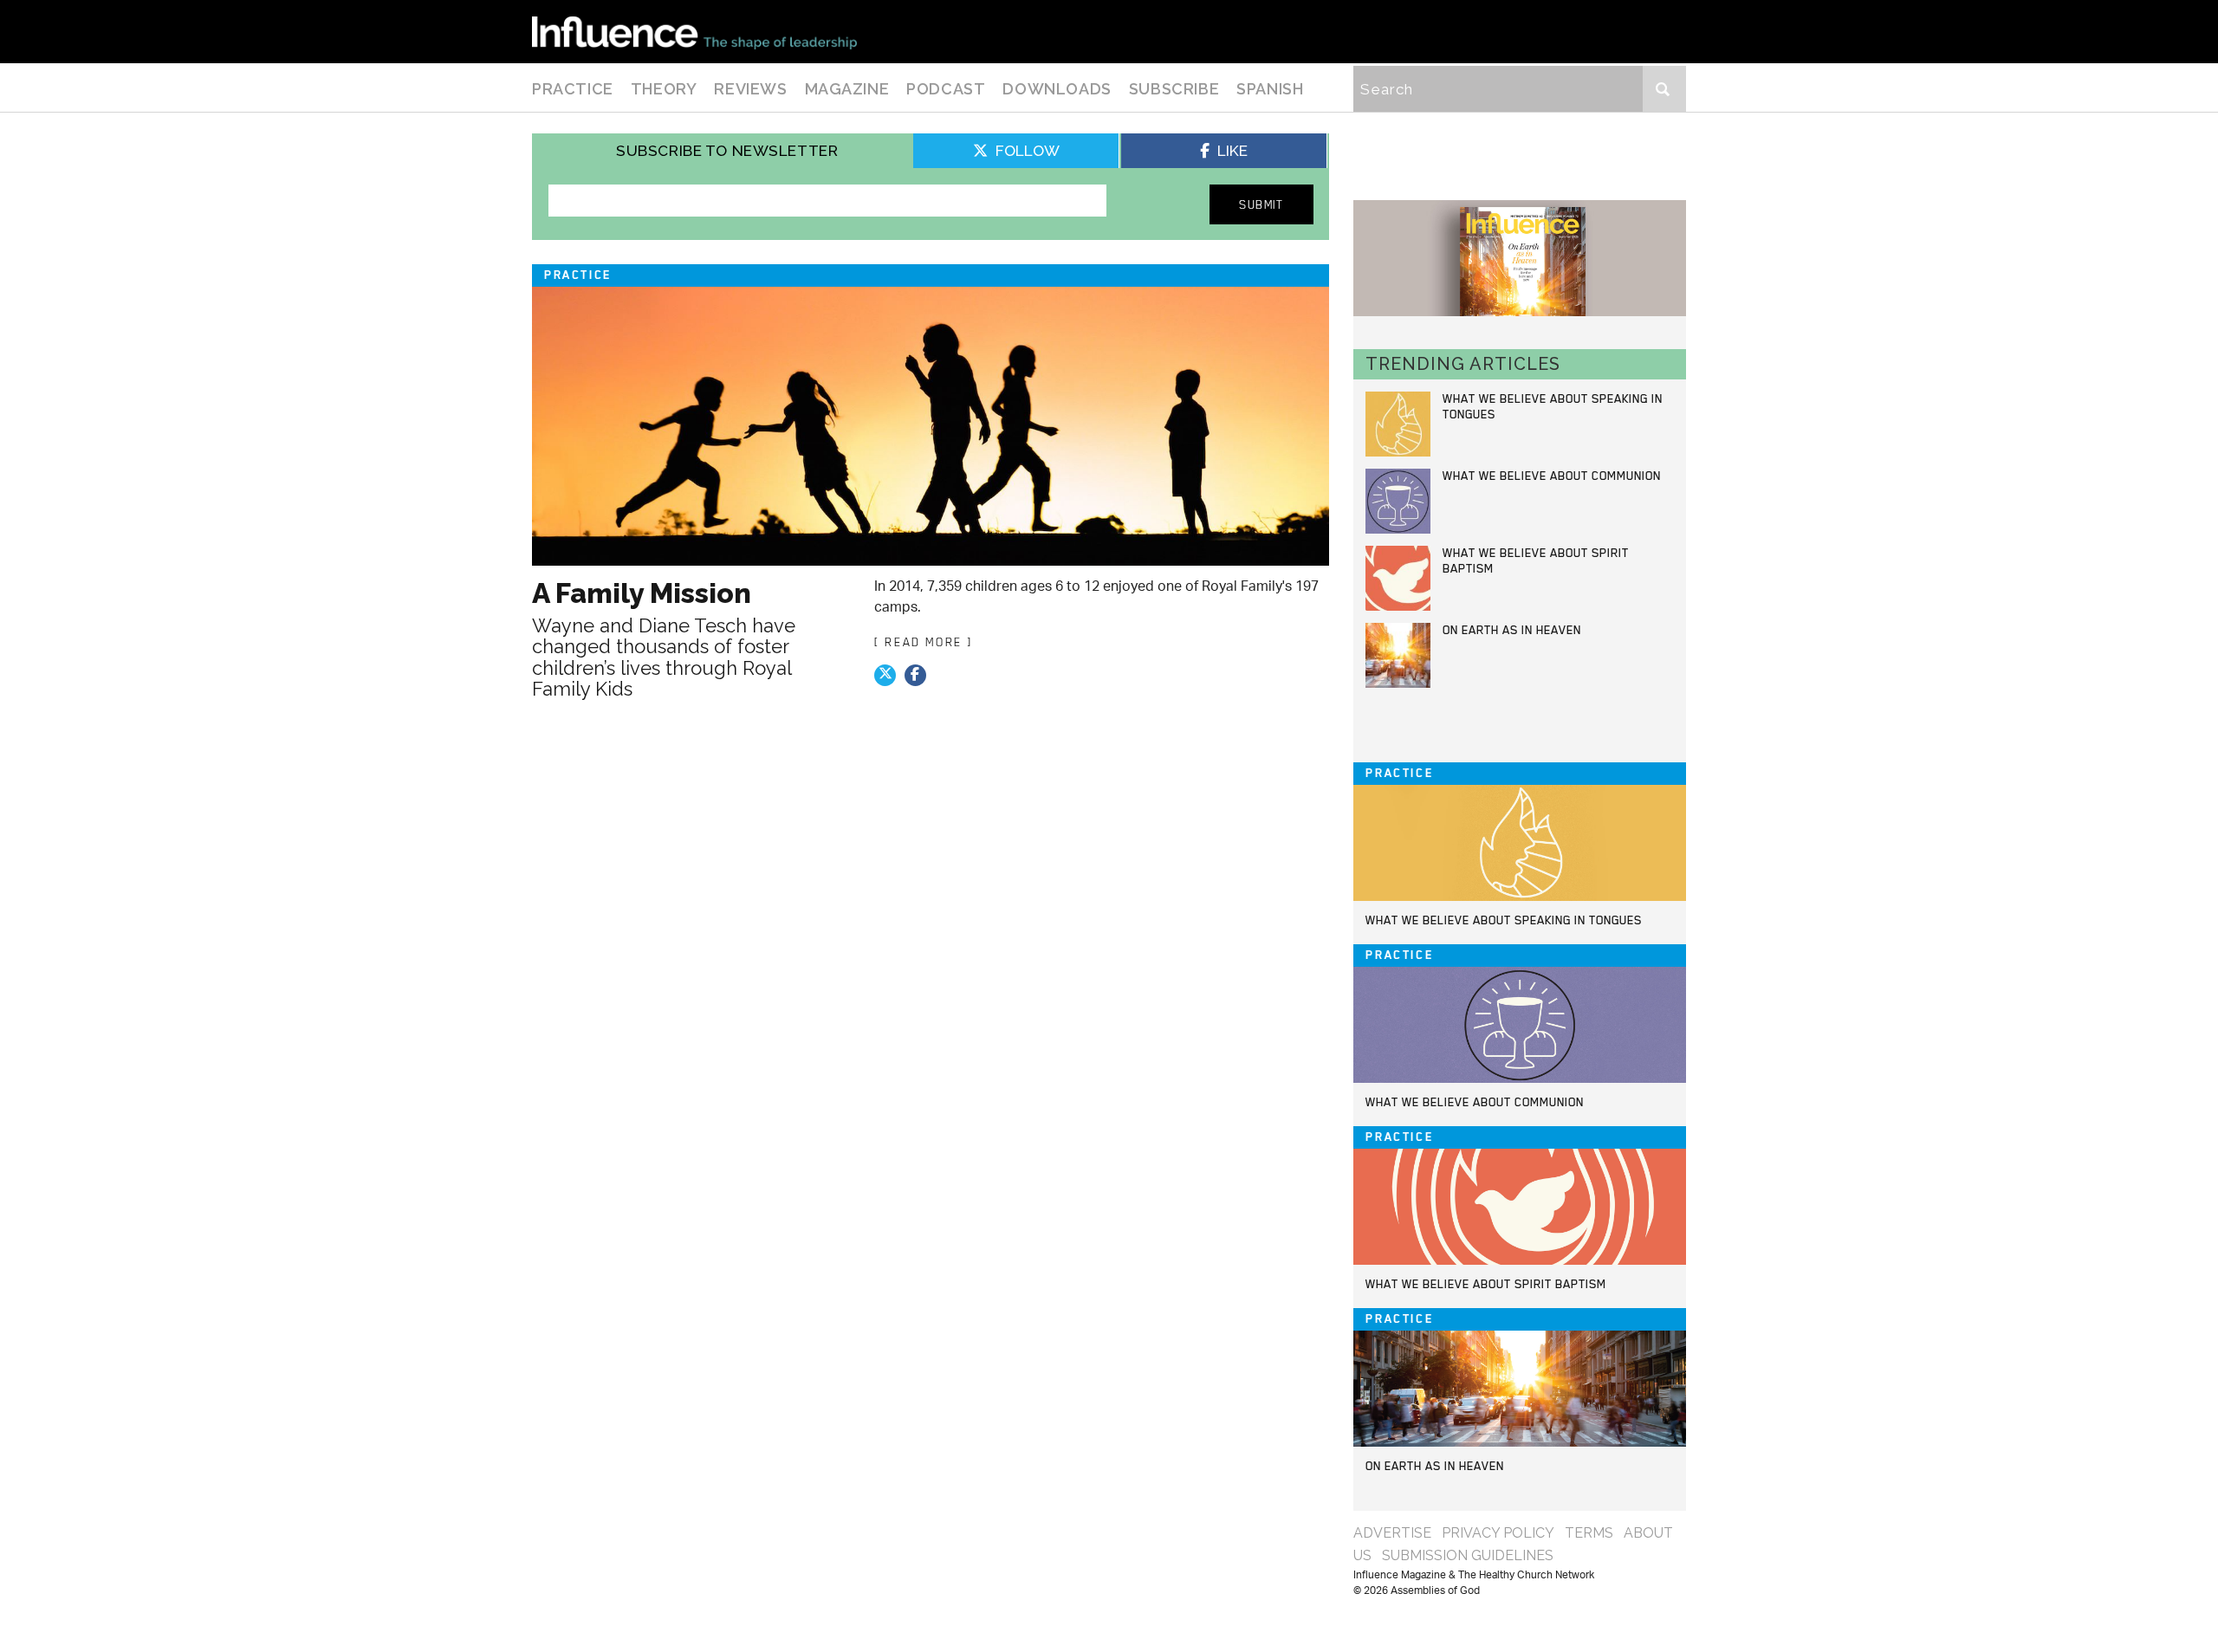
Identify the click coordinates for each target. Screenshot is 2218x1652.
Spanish (1270, 89)
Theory (664, 89)
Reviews (750, 89)
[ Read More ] (924, 642)
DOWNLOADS (1057, 89)
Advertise (1392, 1533)
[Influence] (694, 32)
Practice (573, 89)
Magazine (847, 89)
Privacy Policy (1498, 1533)
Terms (1589, 1533)
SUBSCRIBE (1174, 89)
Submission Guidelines (1468, 1555)
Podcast (946, 89)
